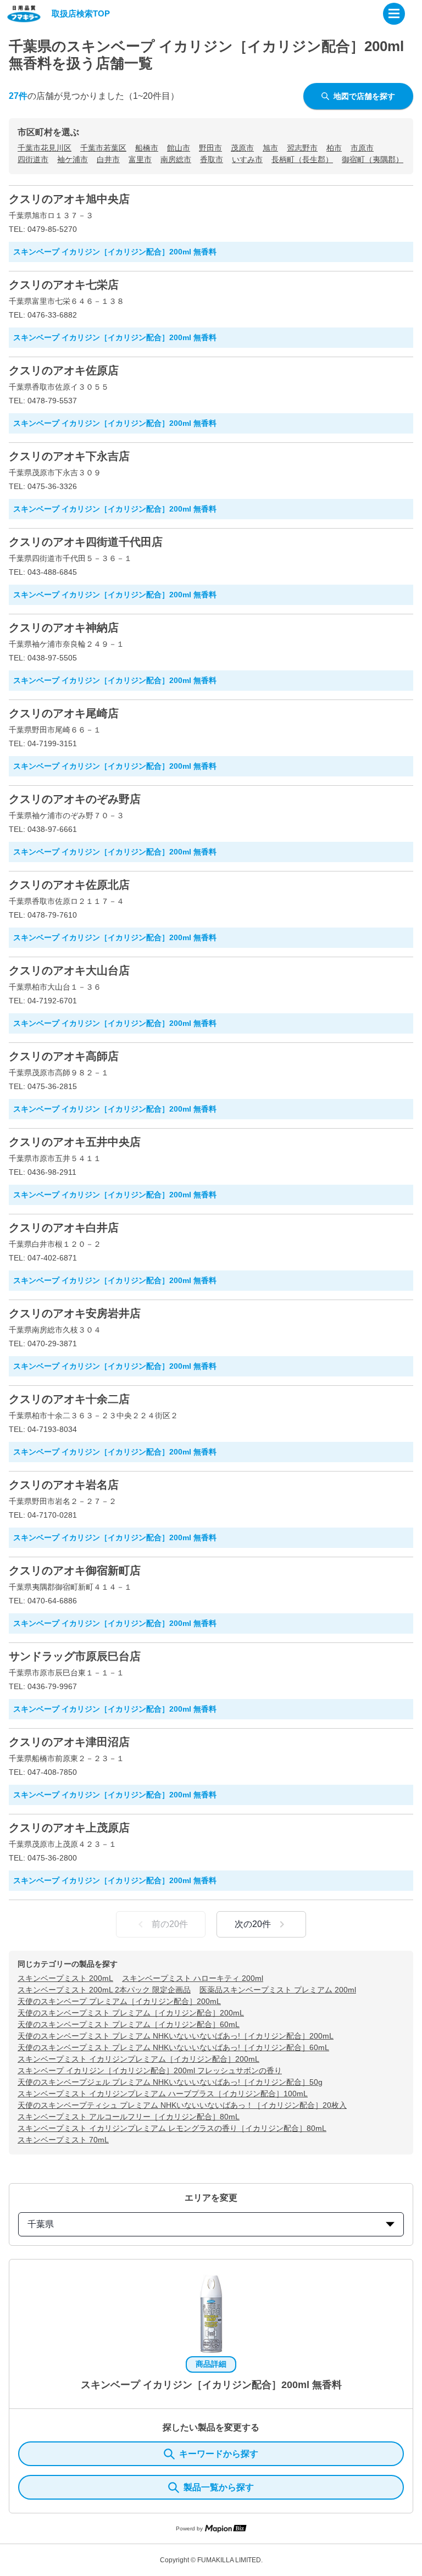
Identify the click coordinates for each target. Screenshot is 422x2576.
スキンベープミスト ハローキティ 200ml (193, 1978)
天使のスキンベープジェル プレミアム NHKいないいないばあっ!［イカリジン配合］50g (170, 2082)
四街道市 (33, 159)
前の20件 (170, 1924)
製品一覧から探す (219, 2487)
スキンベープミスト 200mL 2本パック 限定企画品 (104, 1990)
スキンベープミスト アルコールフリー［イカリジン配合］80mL (129, 2117)
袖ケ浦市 (73, 159)
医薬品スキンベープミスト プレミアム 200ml (278, 1990)
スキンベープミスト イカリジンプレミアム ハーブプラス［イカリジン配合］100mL (163, 2094)
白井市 (108, 159)
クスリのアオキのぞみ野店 (75, 799)
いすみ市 (247, 159)
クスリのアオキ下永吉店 (69, 456)
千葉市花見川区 (45, 148)
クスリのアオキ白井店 (64, 1228)
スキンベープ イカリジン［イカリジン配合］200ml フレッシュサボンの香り (150, 2070)
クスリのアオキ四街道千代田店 (86, 542)
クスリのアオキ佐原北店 (69, 885)
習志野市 (302, 148)
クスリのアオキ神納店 (64, 628)
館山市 (179, 148)
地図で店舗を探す (364, 96)
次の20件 (253, 1924)
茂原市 (242, 148)
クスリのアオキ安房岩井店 (75, 1313)
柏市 (334, 148)
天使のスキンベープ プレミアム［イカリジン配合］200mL (119, 2001)
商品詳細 (211, 2364)
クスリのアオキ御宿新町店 (75, 1570)
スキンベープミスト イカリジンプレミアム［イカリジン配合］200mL (138, 2059)
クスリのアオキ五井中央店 (75, 1142)
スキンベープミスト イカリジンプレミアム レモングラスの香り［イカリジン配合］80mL (172, 2128)
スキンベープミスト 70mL (63, 2140)
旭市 (270, 148)
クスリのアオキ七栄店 (64, 285)
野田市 (210, 148)
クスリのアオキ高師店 (64, 1056)
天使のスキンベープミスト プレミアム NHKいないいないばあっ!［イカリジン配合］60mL (173, 2047)
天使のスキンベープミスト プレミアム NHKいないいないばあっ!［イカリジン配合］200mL (176, 2036)
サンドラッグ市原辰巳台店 (75, 1656)
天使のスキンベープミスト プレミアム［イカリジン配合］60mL (129, 2024)
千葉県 (41, 2224)
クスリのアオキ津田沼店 (69, 1742)
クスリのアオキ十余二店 (69, 1399)
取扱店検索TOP (81, 13)
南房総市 (176, 159)
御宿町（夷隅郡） (373, 159)
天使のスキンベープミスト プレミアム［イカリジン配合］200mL (131, 2013)
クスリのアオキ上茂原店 (69, 1828)
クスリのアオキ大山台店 (69, 970)
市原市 (362, 148)
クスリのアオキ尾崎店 (64, 713)
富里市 (140, 159)
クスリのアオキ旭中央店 (69, 199)
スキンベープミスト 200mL (65, 1978)
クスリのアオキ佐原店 (64, 370)
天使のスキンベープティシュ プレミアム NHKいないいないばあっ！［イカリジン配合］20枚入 (182, 2105)
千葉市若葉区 (103, 148)
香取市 (212, 159)
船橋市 (147, 148)
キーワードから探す (219, 2454)
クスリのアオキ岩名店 (64, 1485)
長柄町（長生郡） (302, 159)
